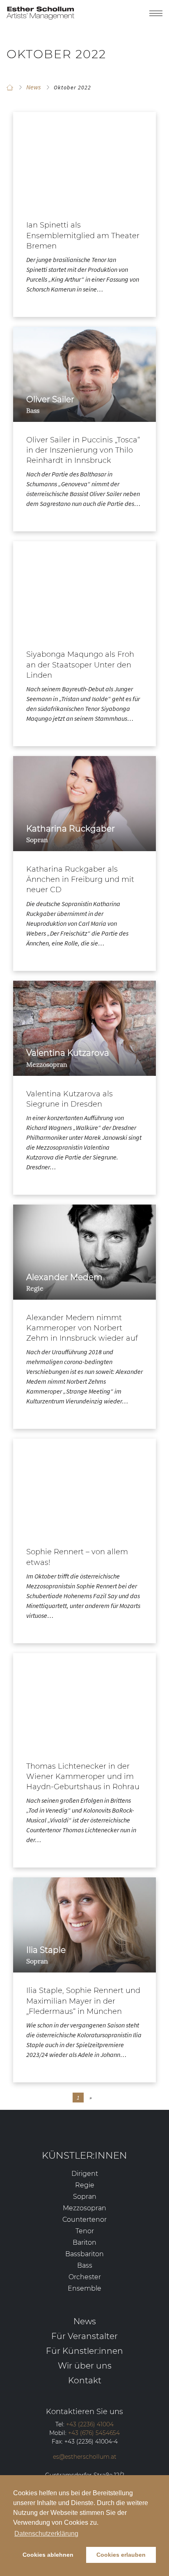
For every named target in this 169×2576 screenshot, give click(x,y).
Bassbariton (84, 2254)
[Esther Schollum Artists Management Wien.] (10, 87)
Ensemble (84, 2288)
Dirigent (85, 2174)
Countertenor (84, 2220)
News (85, 2321)
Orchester (85, 2277)
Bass (85, 2265)
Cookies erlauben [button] (121, 2555)
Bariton (84, 2242)
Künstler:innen (84, 2155)
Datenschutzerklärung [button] (46, 2534)
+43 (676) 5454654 (94, 2433)
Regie (85, 2185)
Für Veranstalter (84, 2336)
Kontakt (85, 2380)
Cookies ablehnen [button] (48, 2555)
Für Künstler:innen (84, 2351)
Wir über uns (85, 2365)
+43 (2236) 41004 (90, 2424)
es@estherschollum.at (85, 2457)
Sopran (85, 2197)
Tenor (85, 2231)
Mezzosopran (84, 2208)
